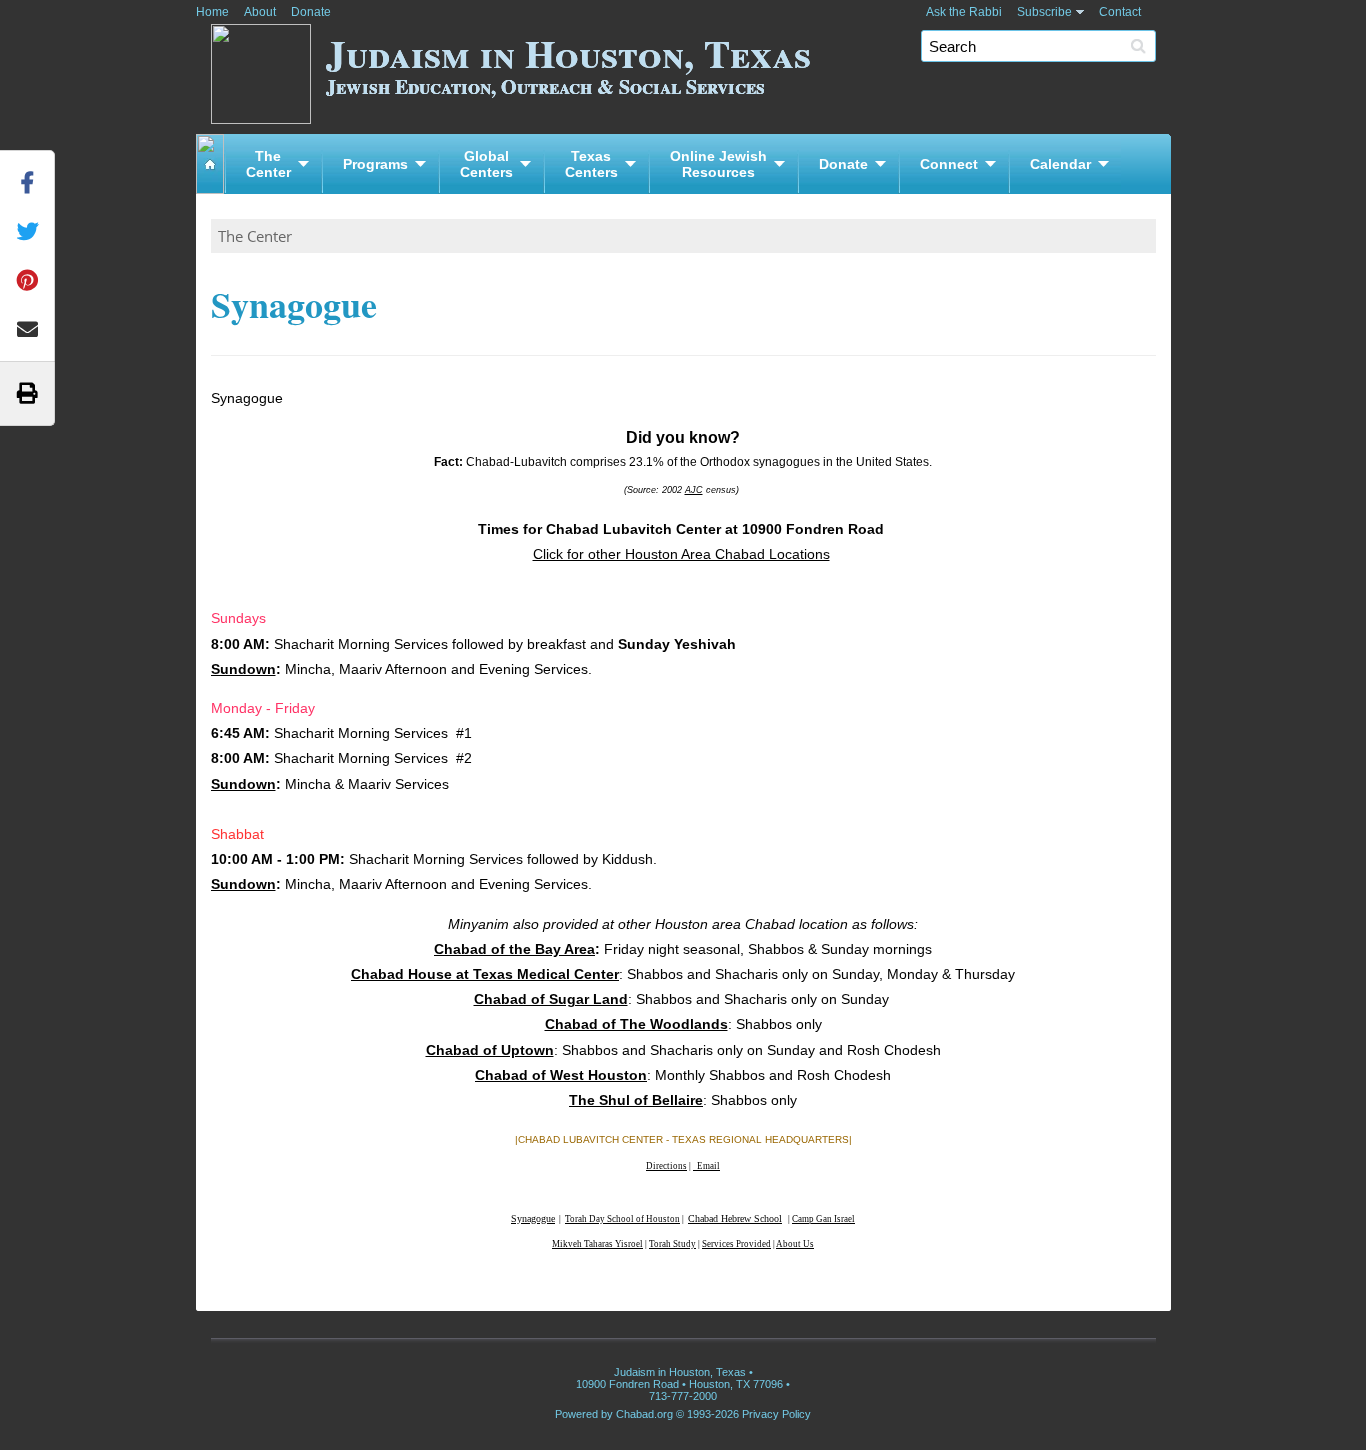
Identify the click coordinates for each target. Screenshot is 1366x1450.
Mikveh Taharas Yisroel (597, 1244)
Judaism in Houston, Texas (568, 62)
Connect (949, 164)
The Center (255, 236)
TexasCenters (591, 164)
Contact (1120, 12)
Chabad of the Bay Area (514, 949)
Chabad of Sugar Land (551, 999)
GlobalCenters (486, 164)
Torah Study (672, 1244)
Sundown (243, 669)
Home (212, 12)
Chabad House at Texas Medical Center (485, 974)
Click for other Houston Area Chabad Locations (681, 554)
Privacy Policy (776, 1414)
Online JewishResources (718, 164)
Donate (311, 12)
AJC (694, 490)
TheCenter (268, 164)
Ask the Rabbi (964, 12)
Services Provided (736, 1244)
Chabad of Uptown (490, 1050)
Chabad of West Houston (561, 1075)
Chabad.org (644, 1414)
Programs (375, 164)
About (260, 12)
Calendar (1060, 164)
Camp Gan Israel (823, 1219)
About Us (795, 1244)
